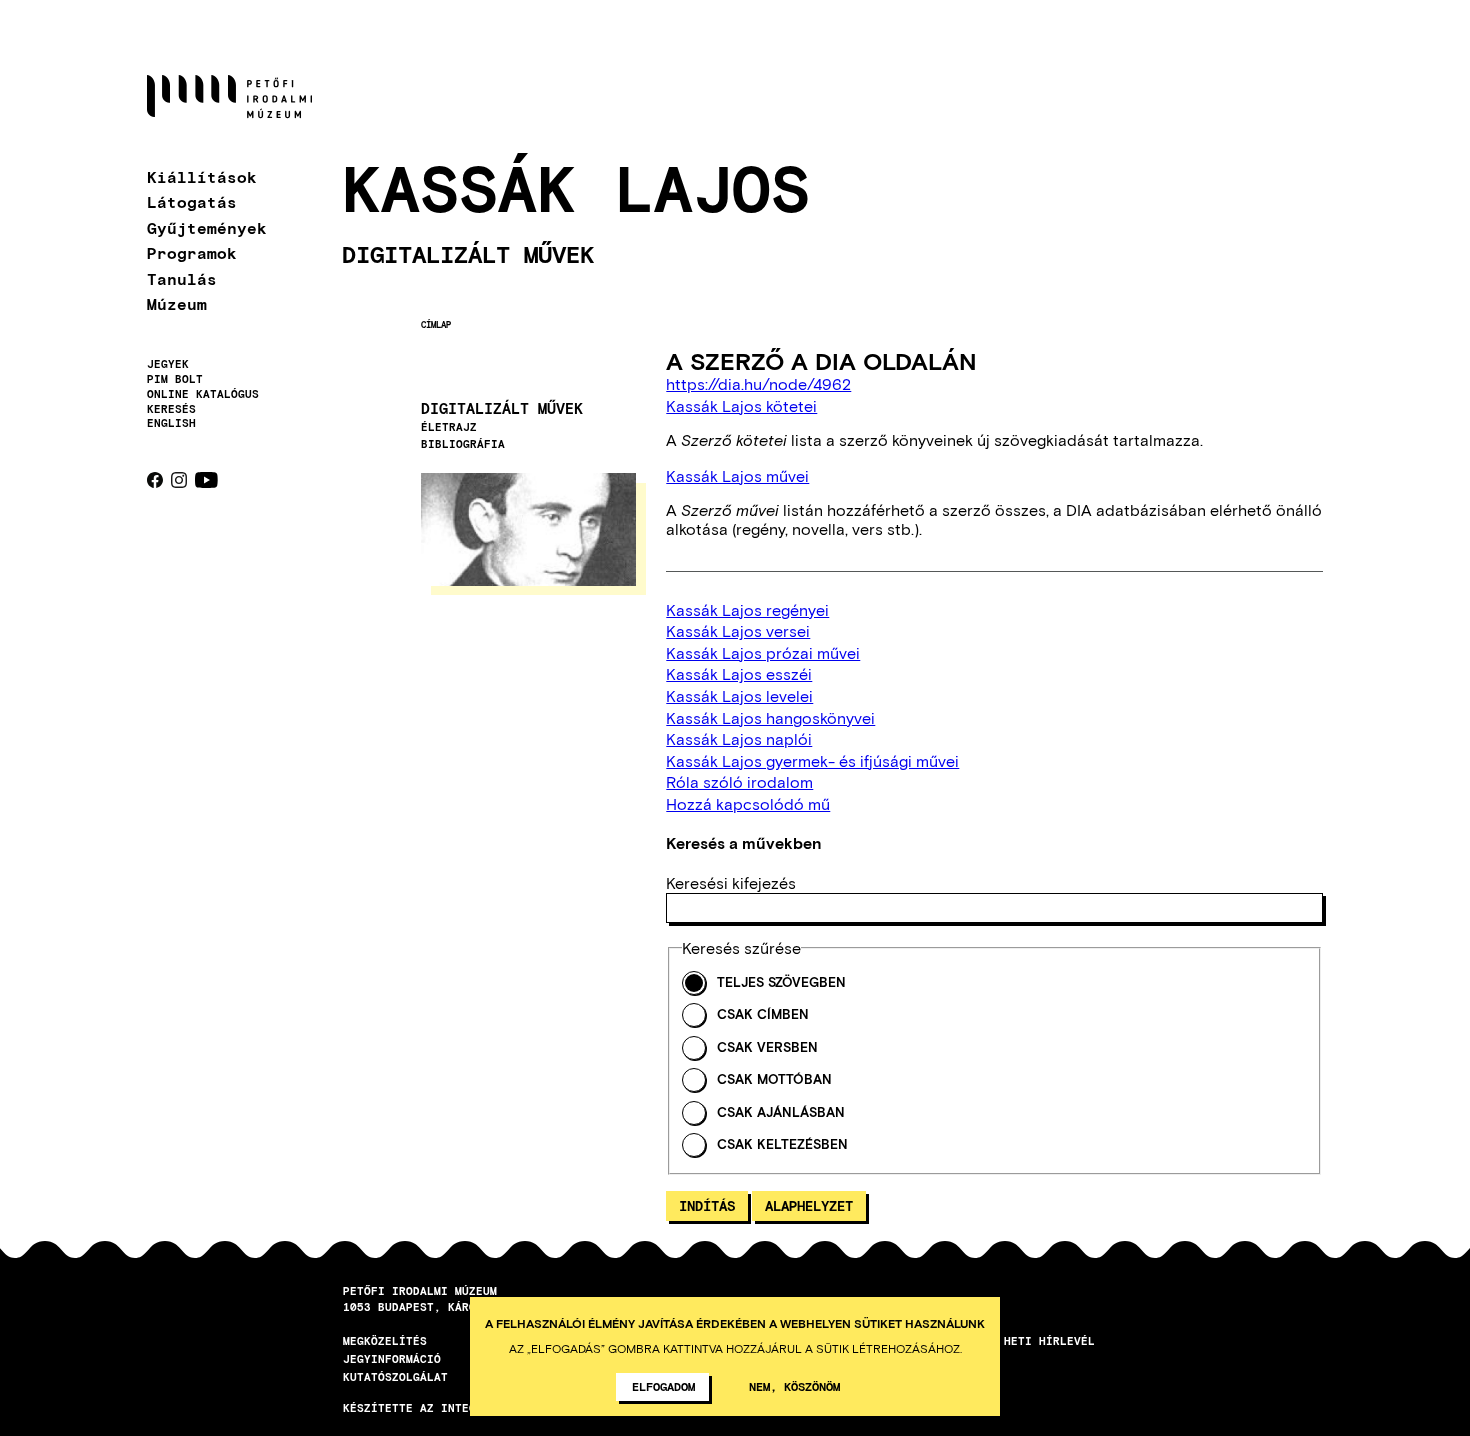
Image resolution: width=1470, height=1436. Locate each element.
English (171, 422)
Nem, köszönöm (794, 1386)
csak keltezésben (782, 1144)
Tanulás (182, 278)
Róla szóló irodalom (739, 781)
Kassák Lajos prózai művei (763, 652)
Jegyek (168, 364)
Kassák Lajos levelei (739, 695)
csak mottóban (774, 1079)
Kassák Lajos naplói (739, 738)
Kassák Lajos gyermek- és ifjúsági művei (812, 760)
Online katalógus (203, 394)
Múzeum (177, 303)
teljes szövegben (781, 982)
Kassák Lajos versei (738, 630)
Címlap (436, 324)
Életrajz (449, 427)
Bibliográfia (463, 444)
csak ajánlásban (781, 1112)
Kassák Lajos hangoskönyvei (770, 717)
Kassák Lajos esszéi (739, 673)
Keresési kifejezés (731, 882)
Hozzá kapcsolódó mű (748, 803)
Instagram (179, 480)
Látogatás (192, 201)
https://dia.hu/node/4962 (758, 383)
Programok (192, 252)
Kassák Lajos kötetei (741, 405)
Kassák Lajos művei (737, 475)
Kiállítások (202, 176)
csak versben (767, 1047)
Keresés (171, 409)
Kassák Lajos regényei (747, 609)
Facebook (155, 480)
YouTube (206, 480)
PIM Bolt (175, 379)
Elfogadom (663, 1386)
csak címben (763, 1014)
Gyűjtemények (207, 227)
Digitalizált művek (502, 408)
